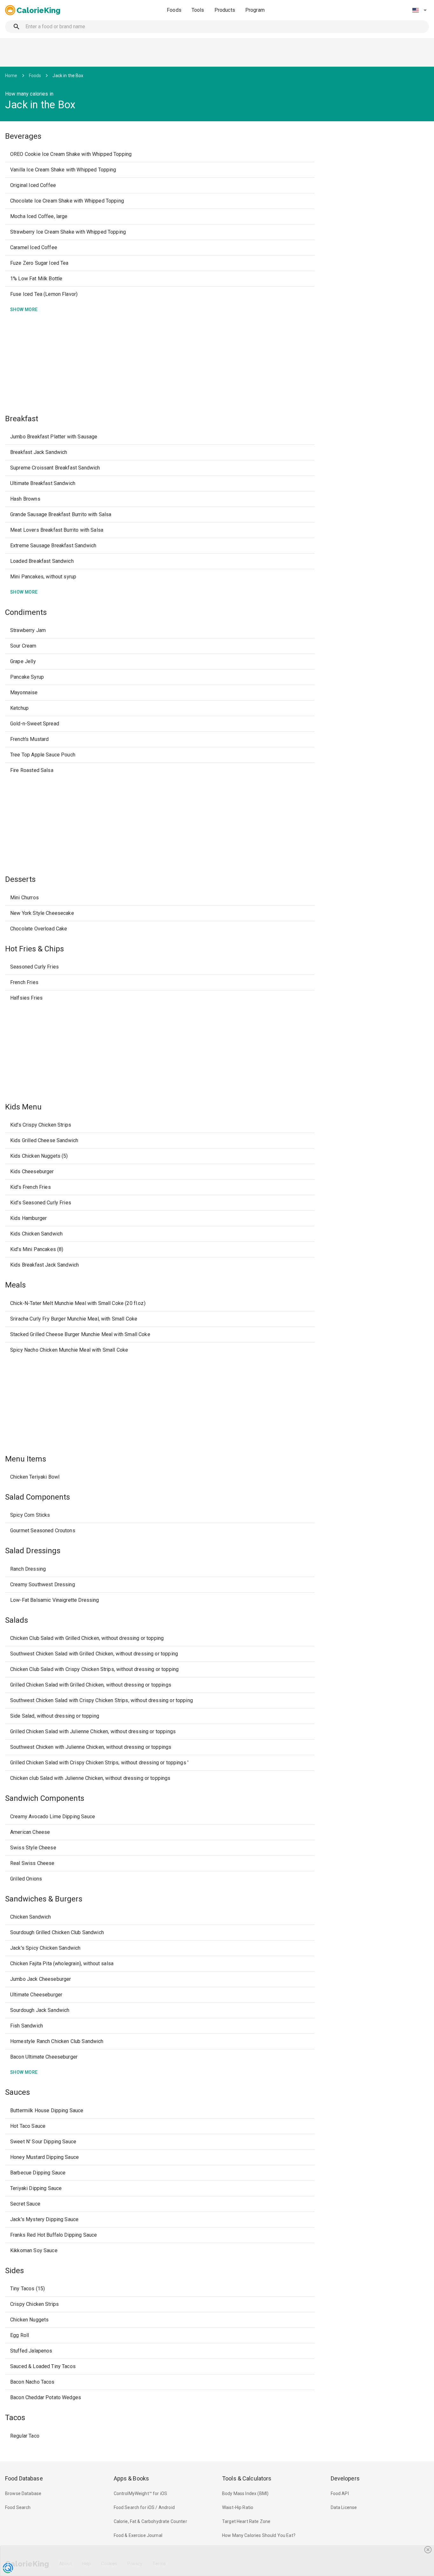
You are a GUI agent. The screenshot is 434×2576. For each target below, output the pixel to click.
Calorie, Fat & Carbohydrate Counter (150, 2521)
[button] (419, 10)
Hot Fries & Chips (34, 949)
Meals (15, 1285)
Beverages (23, 136)
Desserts (20, 879)
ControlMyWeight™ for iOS (141, 2493)
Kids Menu (23, 1107)
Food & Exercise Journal (138, 2535)
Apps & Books (132, 2478)
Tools (198, 10)
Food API (340, 2493)
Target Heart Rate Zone (246, 2521)
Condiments (26, 612)
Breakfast (22, 419)
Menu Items (26, 1459)
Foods (174, 10)
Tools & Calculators (247, 2478)
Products (225, 10)
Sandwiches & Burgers (44, 1899)
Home (11, 76)
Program (255, 10)
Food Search (18, 2507)
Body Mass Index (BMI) (245, 2493)
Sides (14, 2271)
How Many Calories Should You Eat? (259, 2535)
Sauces (17, 2092)
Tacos (15, 2418)
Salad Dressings (33, 1551)
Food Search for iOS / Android (144, 2507)
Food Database (24, 2478)
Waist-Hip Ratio (238, 2507)
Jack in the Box (68, 76)
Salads (17, 1620)
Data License (344, 2507)
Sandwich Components (45, 1798)
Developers (345, 2478)
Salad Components (37, 1497)
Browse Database (23, 2493)
